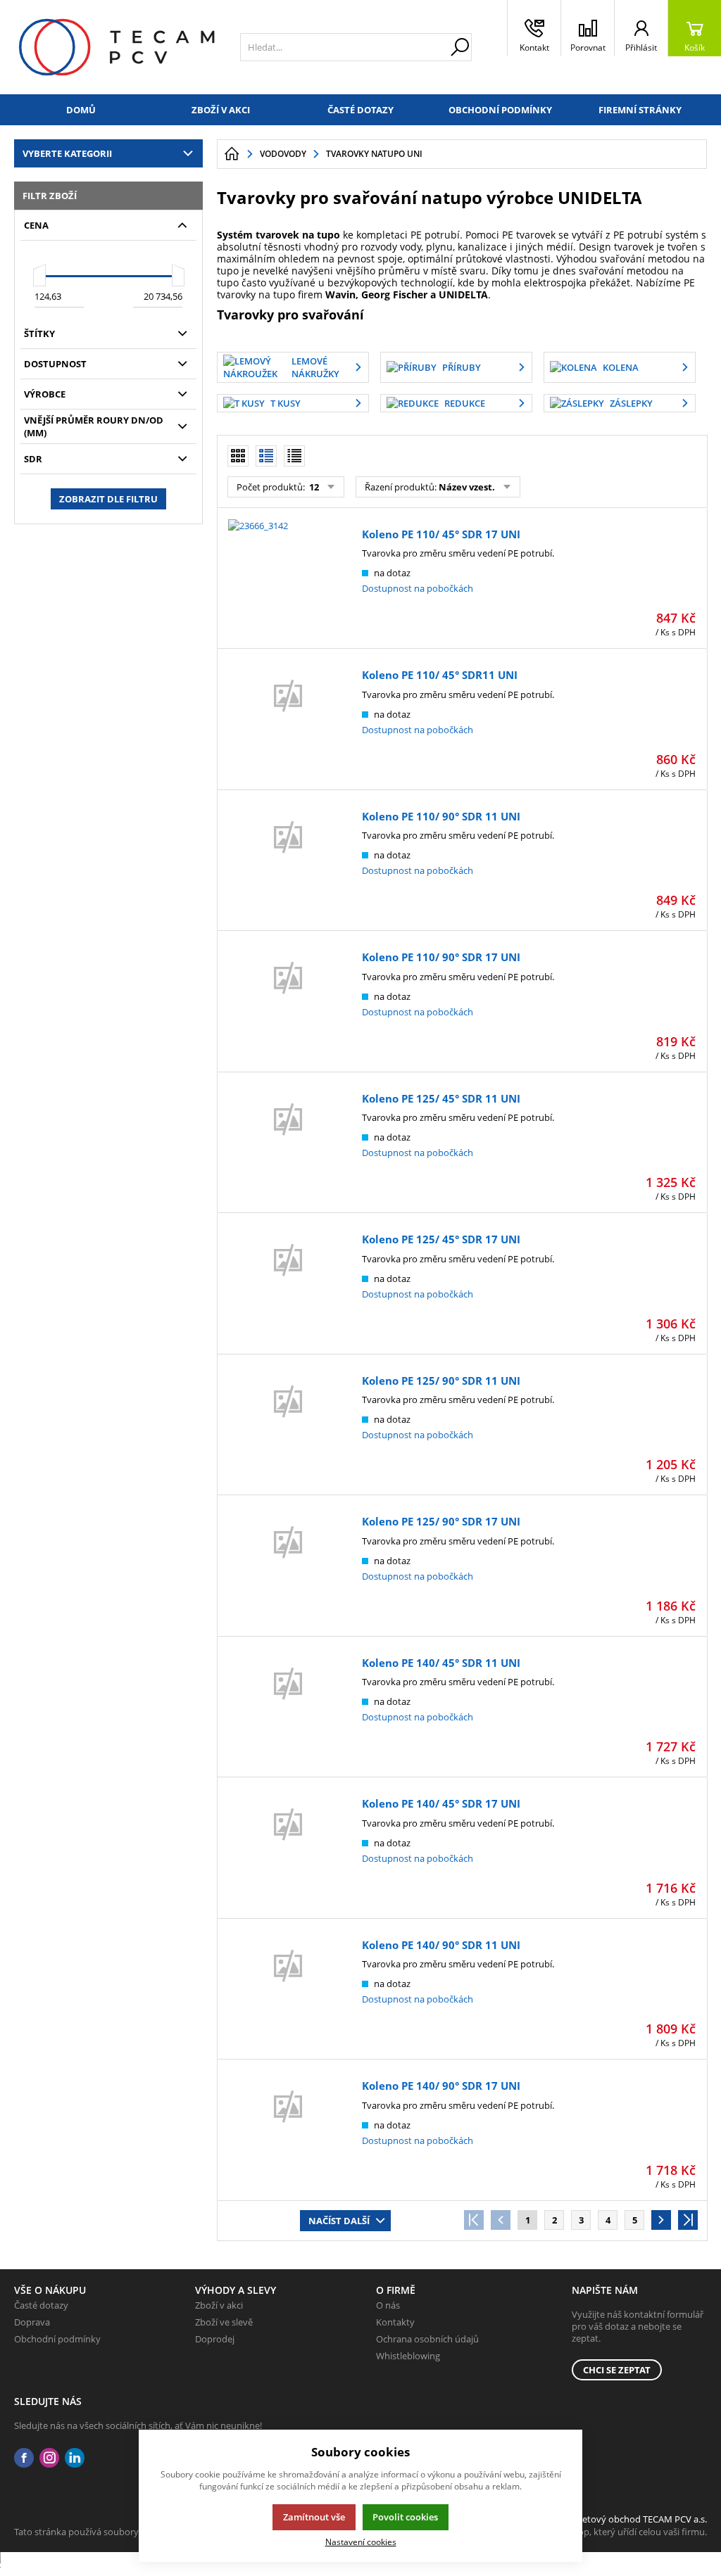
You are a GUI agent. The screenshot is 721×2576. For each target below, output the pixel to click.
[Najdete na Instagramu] (49, 2458)
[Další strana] (661, 2220)
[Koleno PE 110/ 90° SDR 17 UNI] (288, 1003)
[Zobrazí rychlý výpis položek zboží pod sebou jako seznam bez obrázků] (294, 456)
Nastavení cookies (361, 2542)
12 (313, 487)
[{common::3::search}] (460, 47)
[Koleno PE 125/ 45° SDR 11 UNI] (288, 1145)
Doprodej (215, 2339)
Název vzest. (467, 487)
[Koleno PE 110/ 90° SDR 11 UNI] (288, 863)
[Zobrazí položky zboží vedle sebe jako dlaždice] (238, 456)
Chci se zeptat (617, 2370)
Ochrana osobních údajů (427, 2339)
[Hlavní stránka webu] (232, 154)
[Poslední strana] (688, 2220)
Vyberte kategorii (67, 153)
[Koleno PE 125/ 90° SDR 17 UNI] (288, 1568)
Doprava (32, 2322)
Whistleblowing (408, 2356)
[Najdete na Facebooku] (24, 2458)
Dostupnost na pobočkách (418, 588)
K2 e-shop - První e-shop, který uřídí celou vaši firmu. (597, 2532)
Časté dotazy (360, 110)
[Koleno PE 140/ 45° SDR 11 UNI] (288, 1709)
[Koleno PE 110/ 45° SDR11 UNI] (288, 721)
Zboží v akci (221, 110)
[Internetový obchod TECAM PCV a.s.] (117, 47)
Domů (81, 110)
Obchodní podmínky (500, 110)
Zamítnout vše (314, 2517)
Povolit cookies (405, 2517)
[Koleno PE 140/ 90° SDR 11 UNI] (288, 1991)
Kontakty (395, 2322)
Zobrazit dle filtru (108, 499)
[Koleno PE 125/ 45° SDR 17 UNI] (288, 1286)
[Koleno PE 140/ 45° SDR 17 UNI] (288, 1850)
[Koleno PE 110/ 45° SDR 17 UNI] (288, 580)
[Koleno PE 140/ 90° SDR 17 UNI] (288, 2132)
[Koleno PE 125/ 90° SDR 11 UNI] (288, 1427)
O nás (388, 2305)
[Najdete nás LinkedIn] (75, 2458)
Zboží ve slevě (224, 2322)
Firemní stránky (640, 110)
